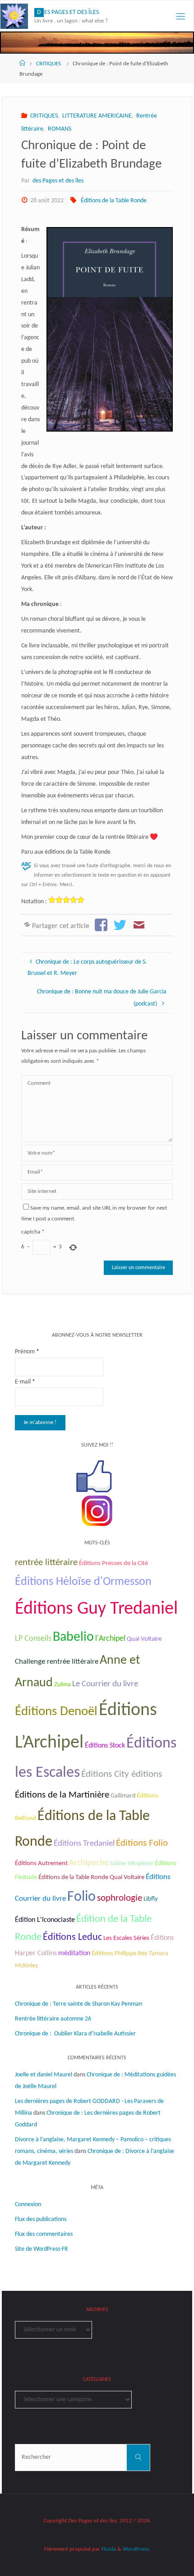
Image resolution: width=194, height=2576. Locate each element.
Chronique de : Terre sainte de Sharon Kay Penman (79, 2004)
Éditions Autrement (41, 1864)
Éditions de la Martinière (62, 1795)
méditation (74, 1953)
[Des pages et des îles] (14, 16)
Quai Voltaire (144, 1639)
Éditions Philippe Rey (120, 1954)
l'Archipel (110, 1639)
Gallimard (123, 1796)
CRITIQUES (48, 64)
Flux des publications (41, 2219)
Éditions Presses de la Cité (113, 1563)
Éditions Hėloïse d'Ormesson (83, 1582)
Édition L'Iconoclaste (45, 1920)
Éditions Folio (142, 1843)
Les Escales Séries (126, 1938)
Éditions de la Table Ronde (114, 201)
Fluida (108, 2549)
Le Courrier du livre (105, 1684)
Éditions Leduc (72, 1937)
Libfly (151, 1899)
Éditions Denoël (56, 1712)
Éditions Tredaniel (84, 1844)
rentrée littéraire (46, 1563)
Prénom (27, 1352)
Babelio (73, 1637)
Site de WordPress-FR (42, 2249)
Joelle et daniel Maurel (44, 2075)
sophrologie (120, 1898)
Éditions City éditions (122, 1774)
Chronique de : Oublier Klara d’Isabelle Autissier (75, 2034)
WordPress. (136, 2549)
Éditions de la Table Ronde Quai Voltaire (91, 1877)
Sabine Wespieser (132, 1864)
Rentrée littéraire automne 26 (53, 2019)
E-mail (25, 1382)
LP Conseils (33, 1639)
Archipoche (89, 1863)
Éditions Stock (105, 1746)
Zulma (62, 1685)
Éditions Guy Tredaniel (96, 1609)
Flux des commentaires (44, 2234)
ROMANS (60, 129)
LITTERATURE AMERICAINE (97, 116)
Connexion (28, 2205)
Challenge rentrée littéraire (57, 1662)
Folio (81, 1897)
